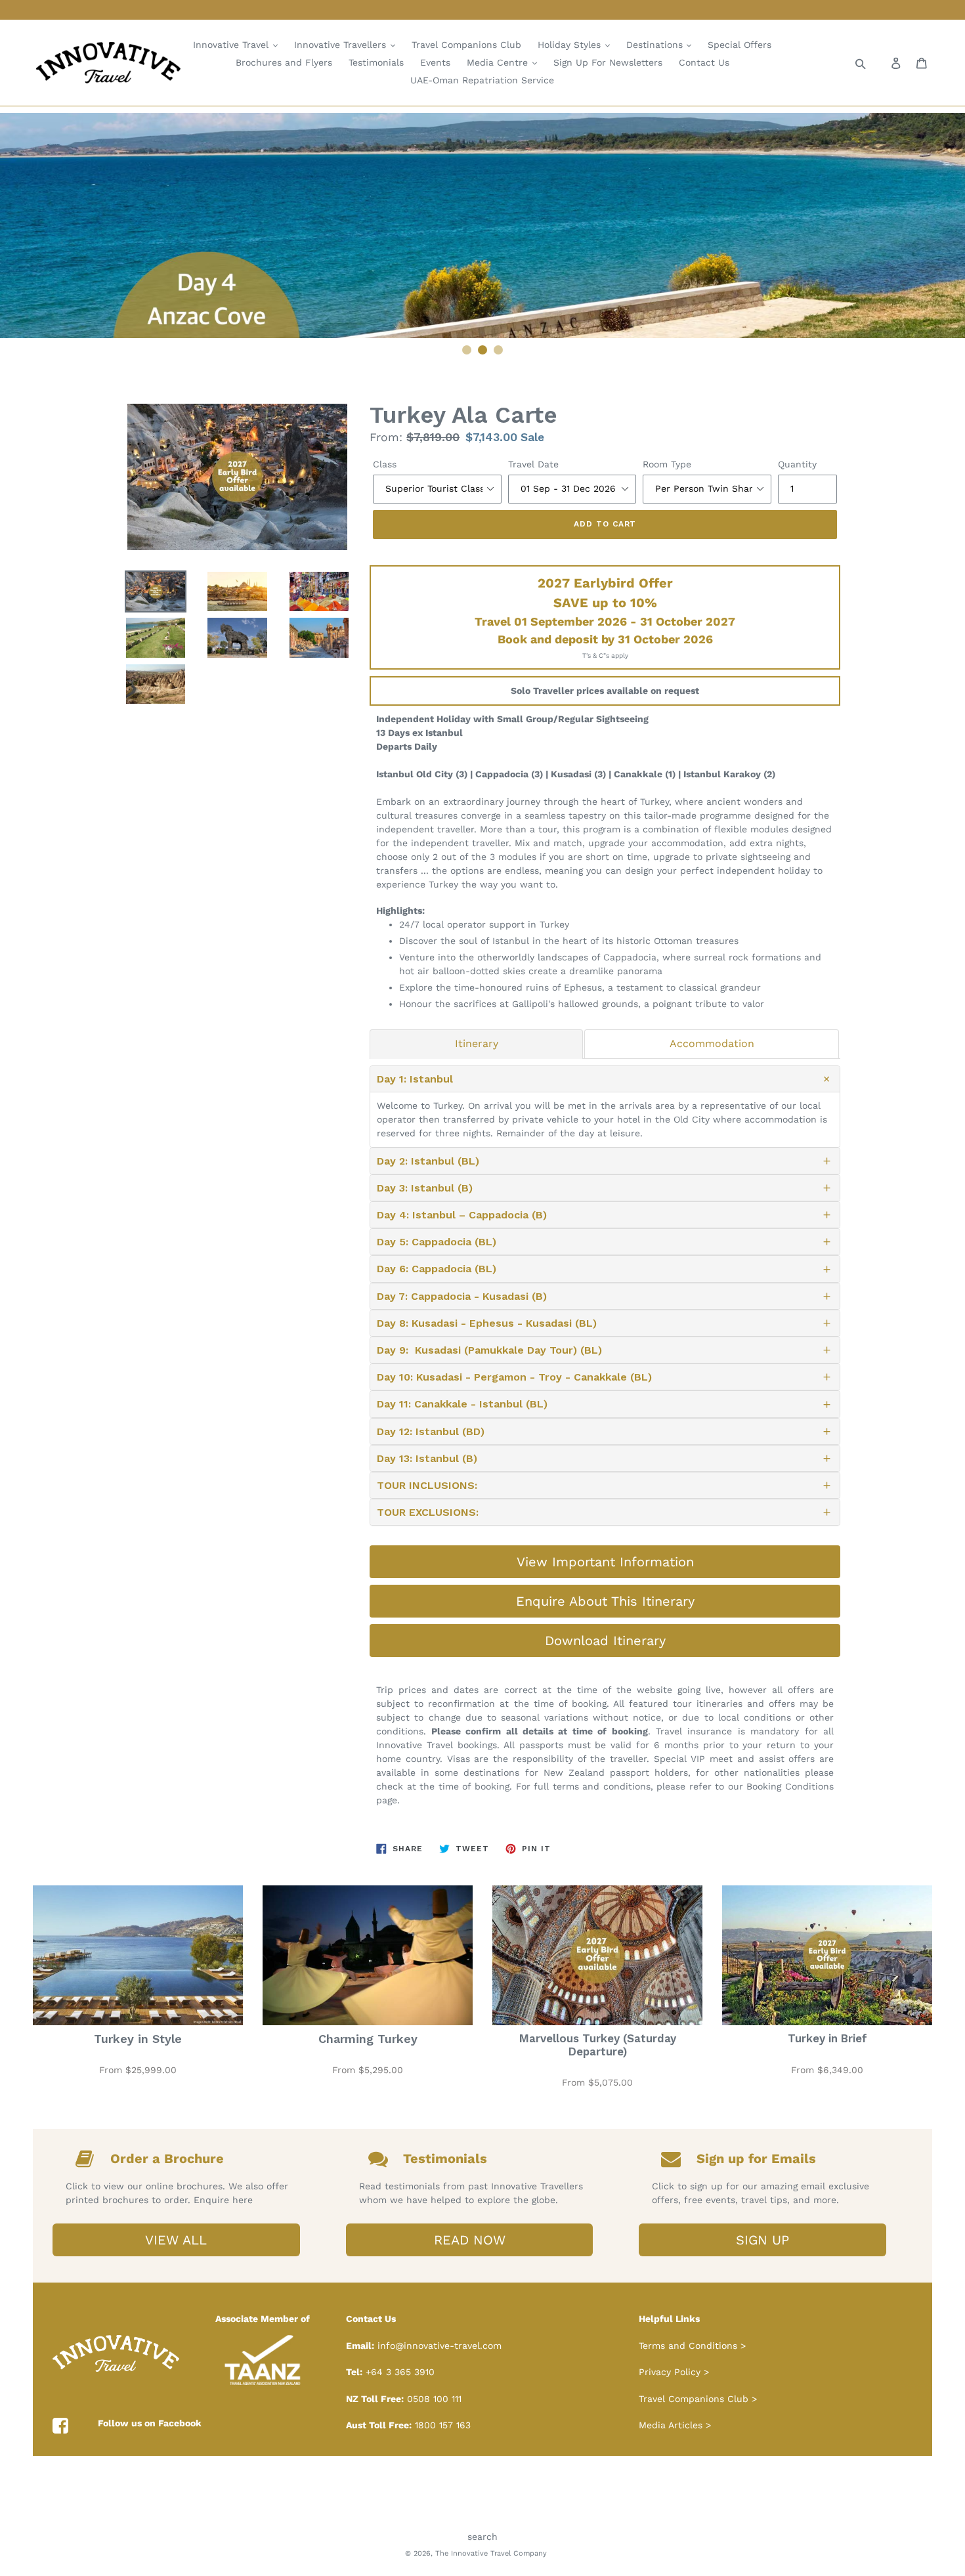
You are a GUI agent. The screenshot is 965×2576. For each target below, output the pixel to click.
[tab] (476, 1044)
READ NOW (470, 2240)
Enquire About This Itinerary (605, 1601)
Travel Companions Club (466, 45)
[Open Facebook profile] (60, 2426)
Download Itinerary (605, 1641)
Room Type (667, 464)
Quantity (797, 464)
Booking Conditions (790, 1786)
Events (435, 62)
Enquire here (223, 2200)
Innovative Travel (232, 45)
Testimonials (376, 62)
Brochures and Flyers (284, 62)
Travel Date (533, 464)
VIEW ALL (176, 2240)
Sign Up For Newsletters (608, 62)
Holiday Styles (571, 45)
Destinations (656, 45)
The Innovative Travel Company (491, 2553)
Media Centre (499, 62)
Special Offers (740, 45)
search (482, 2537)
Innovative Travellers (342, 45)
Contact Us (704, 62)
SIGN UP (762, 2240)
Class (385, 464)
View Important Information (605, 1562)
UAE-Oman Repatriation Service (482, 80)
